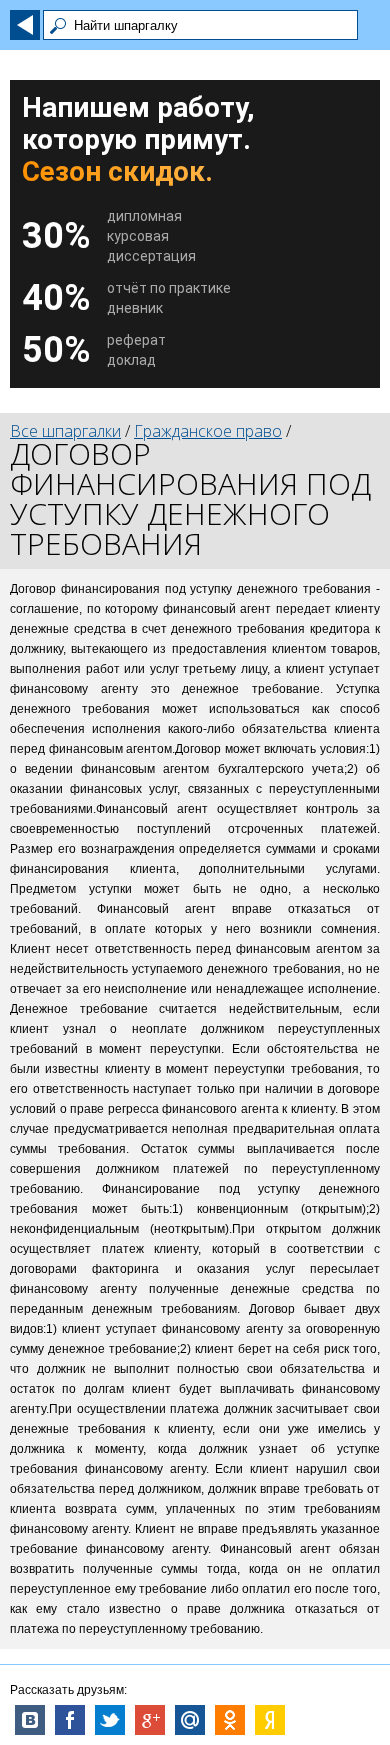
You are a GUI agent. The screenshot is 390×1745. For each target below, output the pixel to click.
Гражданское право (208, 431)
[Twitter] (110, 1720)
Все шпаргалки (65, 431)
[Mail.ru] (190, 1720)
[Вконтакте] (30, 1720)
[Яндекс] (270, 1720)
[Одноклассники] (230, 1720)
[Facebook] (70, 1720)
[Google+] (150, 1720)
